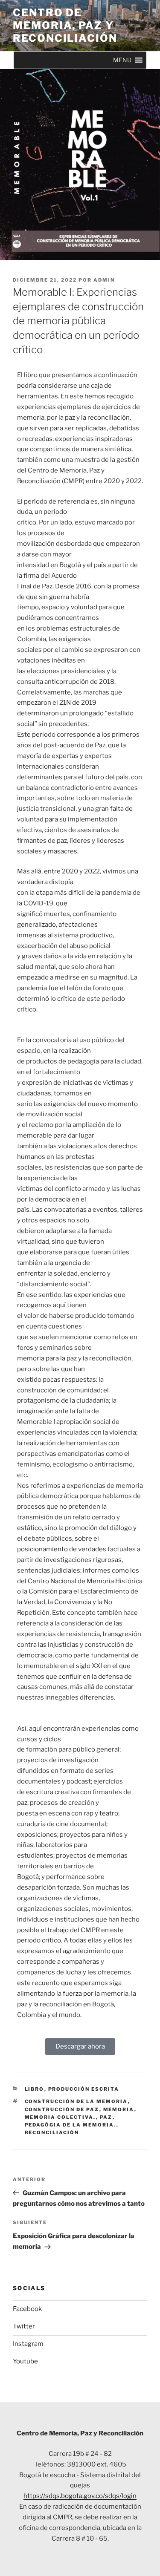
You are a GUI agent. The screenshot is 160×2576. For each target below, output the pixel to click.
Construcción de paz (62, 2109)
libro (35, 2089)
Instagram (28, 2344)
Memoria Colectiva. (60, 2117)
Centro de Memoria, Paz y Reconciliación (65, 25)
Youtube (25, 2361)
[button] (122, 60)
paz (106, 2117)
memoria (119, 2109)
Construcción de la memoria (76, 2101)
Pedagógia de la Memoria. (71, 2125)
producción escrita (84, 2089)
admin (104, 280)
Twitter (24, 2326)
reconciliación (52, 2132)
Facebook (27, 2309)
